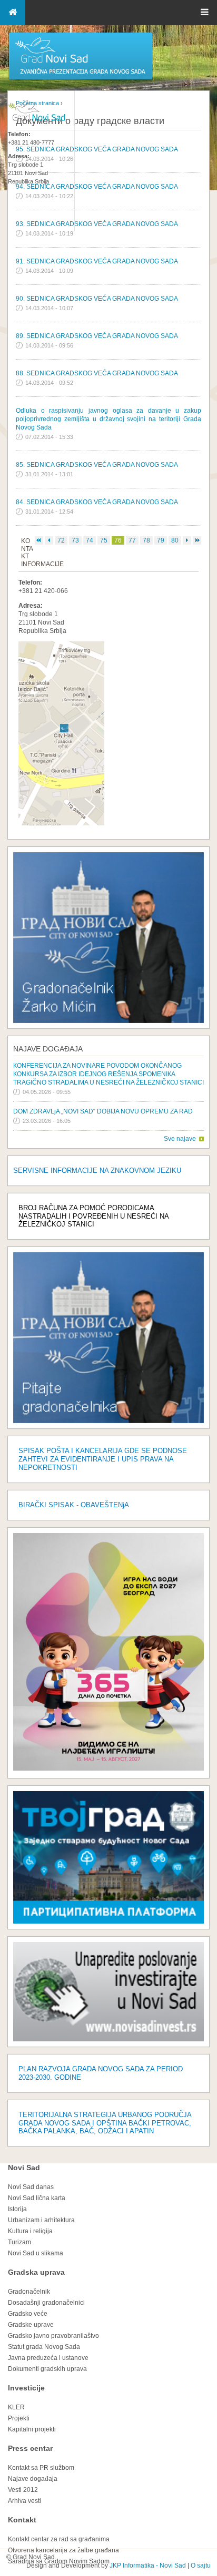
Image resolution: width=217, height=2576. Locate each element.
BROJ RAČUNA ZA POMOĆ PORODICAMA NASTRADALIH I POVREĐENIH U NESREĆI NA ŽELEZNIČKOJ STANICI (93, 1216)
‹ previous (49, 540)
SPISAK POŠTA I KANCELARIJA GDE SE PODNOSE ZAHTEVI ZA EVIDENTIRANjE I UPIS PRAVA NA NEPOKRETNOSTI (103, 1459)
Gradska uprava (36, 2272)
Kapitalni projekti (32, 2429)
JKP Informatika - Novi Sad (148, 2565)
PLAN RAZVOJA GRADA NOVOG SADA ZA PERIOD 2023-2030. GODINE (101, 2073)
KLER (16, 2407)
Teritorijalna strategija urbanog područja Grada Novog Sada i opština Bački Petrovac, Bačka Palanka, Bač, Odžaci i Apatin (105, 2123)
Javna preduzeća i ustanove (48, 2358)
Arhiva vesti (24, 2501)
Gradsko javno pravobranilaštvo (53, 2336)
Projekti (19, 2418)
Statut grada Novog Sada (44, 2347)
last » (197, 540)
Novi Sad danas (31, 2187)
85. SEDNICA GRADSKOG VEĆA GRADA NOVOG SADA (97, 465)
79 (161, 540)
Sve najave (180, 1139)
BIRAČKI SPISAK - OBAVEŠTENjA (74, 1505)
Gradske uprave (31, 2325)
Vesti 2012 (23, 2490)
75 (104, 540)
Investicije (26, 2388)
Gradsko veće (28, 2314)
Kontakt (22, 2520)
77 (132, 540)
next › (187, 540)
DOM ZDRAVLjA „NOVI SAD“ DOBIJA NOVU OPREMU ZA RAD (103, 1111)
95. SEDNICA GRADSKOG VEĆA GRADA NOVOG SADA (97, 149)
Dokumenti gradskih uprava (47, 2369)
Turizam (19, 2242)
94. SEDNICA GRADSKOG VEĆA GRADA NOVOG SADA (97, 187)
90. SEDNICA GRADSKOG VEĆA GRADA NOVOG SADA (97, 299)
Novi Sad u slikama (36, 2253)
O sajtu (201, 2565)
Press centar (30, 2448)
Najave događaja (48, 1049)
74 (90, 540)
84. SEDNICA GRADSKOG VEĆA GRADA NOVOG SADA (97, 502)
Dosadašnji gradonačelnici (46, 2303)
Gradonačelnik (29, 2292)
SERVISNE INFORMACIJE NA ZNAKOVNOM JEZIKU (97, 1171)
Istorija (17, 2209)
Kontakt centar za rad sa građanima (59, 2539)
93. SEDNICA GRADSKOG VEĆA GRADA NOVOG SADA (97, 224)
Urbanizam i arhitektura (41, 2220)
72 (61, 540)
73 (75, 540)
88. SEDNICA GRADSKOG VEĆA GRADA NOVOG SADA (97, 373)
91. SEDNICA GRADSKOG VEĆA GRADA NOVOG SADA (97, 261)
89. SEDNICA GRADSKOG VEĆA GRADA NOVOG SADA (97, 336)
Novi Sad (24, 2168)
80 (175, 540)
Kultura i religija (30, 2231)
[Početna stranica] (81, 79)
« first (39, 540)
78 (146, 540)
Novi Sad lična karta (37, 2198)
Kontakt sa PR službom (41, 2468)
